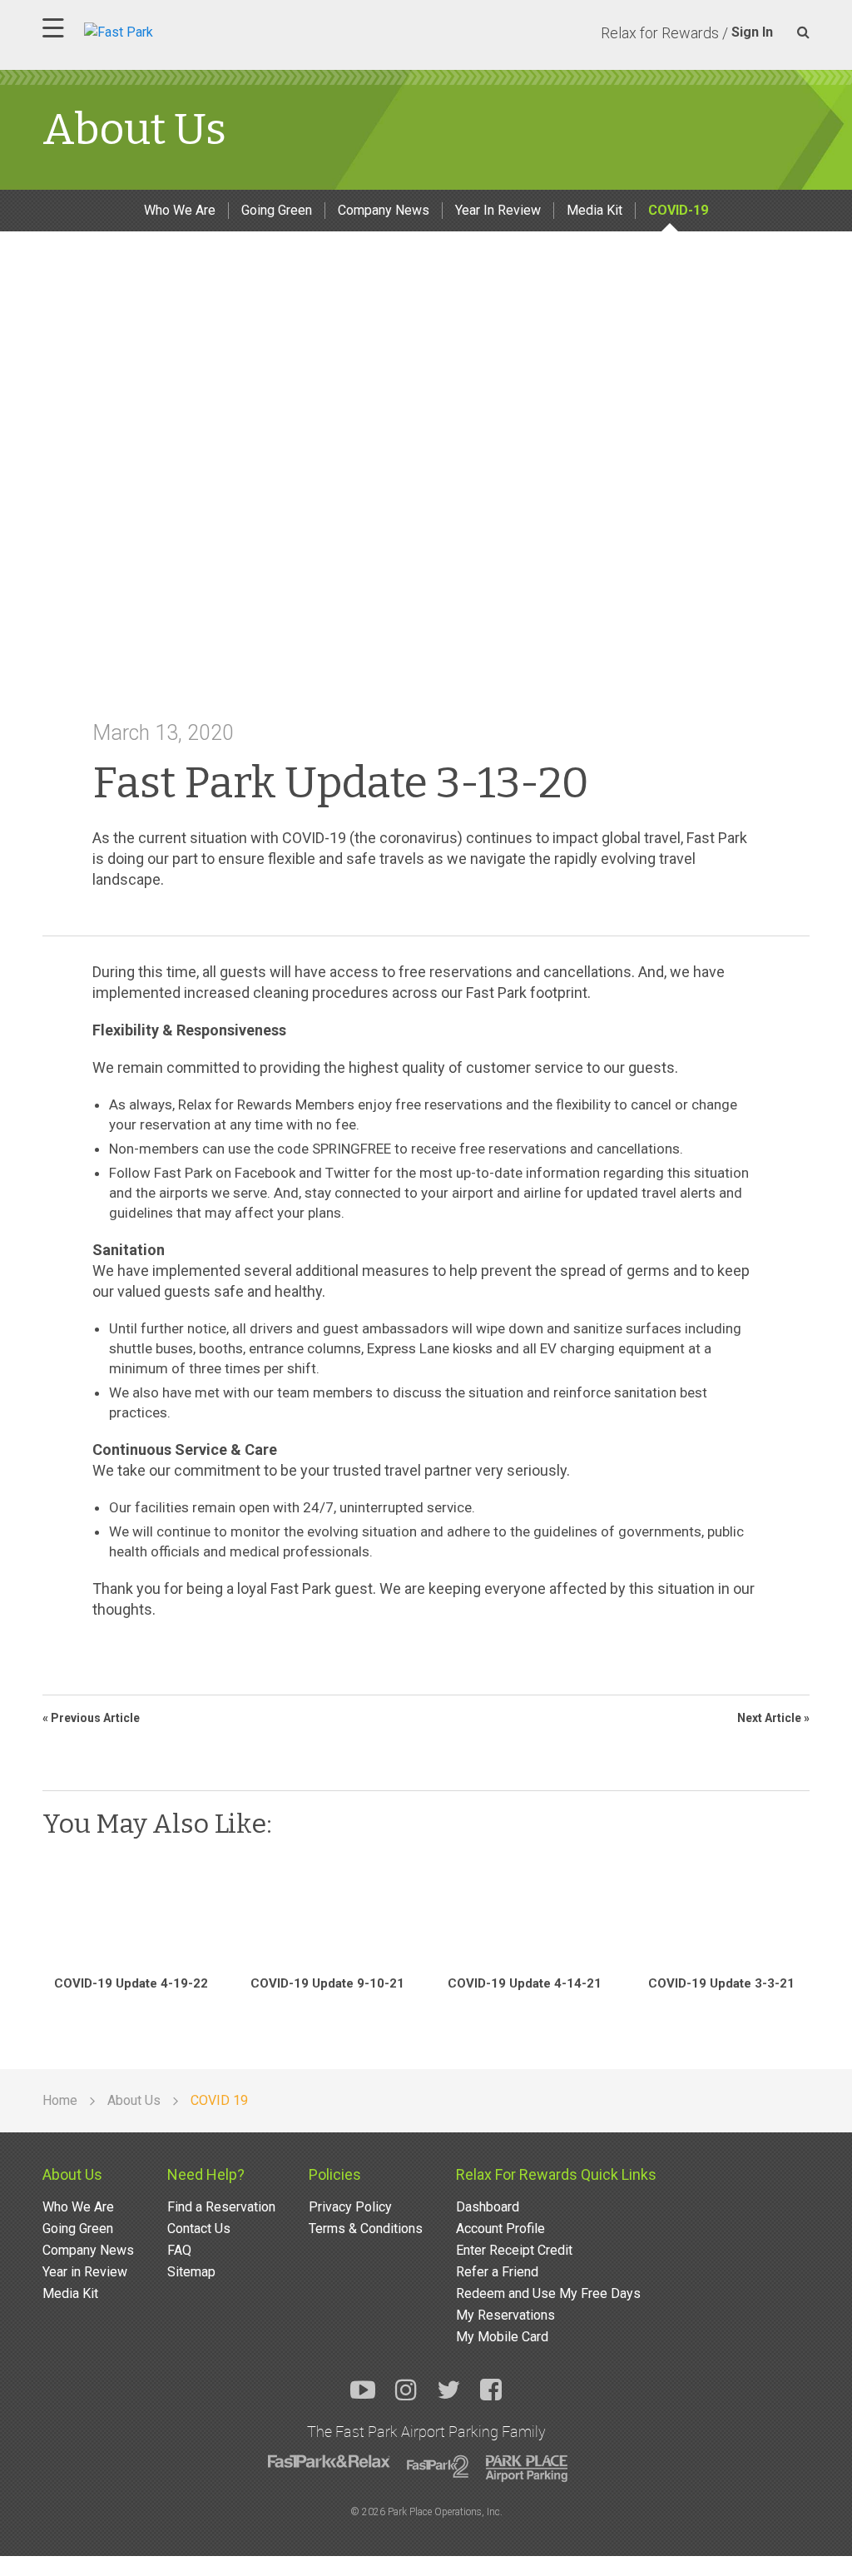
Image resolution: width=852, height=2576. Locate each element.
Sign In (752, 32)
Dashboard (488, 2207)
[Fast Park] (191, 30)
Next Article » (773, 1718)
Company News (384, 210)
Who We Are (180, 210)
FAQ (179, 2250)
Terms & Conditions (366, 2229)
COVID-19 (678, 210)
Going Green (277, 210)
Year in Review (85, 2272)
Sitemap (191, 2272)
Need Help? (206, 2174)
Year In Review (498, 210)
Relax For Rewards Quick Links (556, 2174)
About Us (72, 2174)
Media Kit (594, 210)
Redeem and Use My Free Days (548, 2293)
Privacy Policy (350, 2207)
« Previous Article (91, 1718)
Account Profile (500, 2229)
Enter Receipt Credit (514, 2250)
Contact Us (199, 2229)
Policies (335, 2174)
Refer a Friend (497, 2272)
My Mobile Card (502, 2337)
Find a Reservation (221, 2207)
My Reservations (505, 2315)
